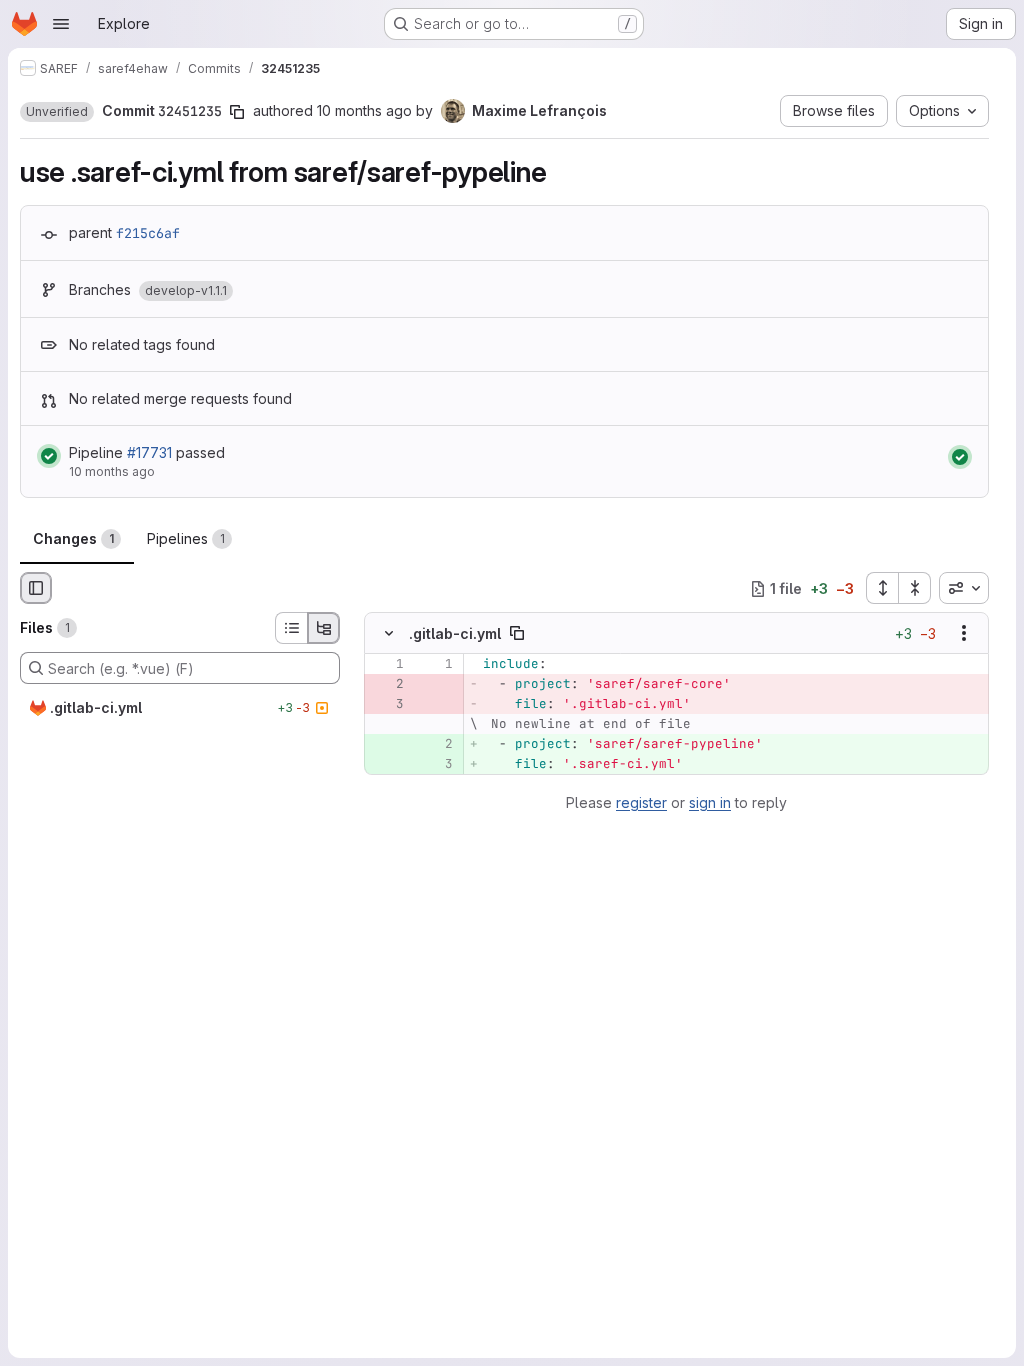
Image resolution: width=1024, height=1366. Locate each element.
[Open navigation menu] (61, 24)
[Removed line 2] (387, 685)
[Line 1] (387, 665)
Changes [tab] (73, 538)
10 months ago (364, 110)
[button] (57, 112)
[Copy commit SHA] (237, 112)
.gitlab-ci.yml (455, 633)
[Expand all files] (882, 588)
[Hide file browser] (36, 588)
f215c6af (148, 233)
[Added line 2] (436, 745)
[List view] (291, 628)
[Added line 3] (436, 765)
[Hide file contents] (389, 634)
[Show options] (964, 634)
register (641, 802)
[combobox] (964, 588)
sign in (710, 802)
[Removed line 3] (387, 705)
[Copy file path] (517, 634)
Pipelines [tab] (186, 538)
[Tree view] (324, 628)
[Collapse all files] (915, 588)
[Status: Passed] (49, 456)
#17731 (149, 452)
